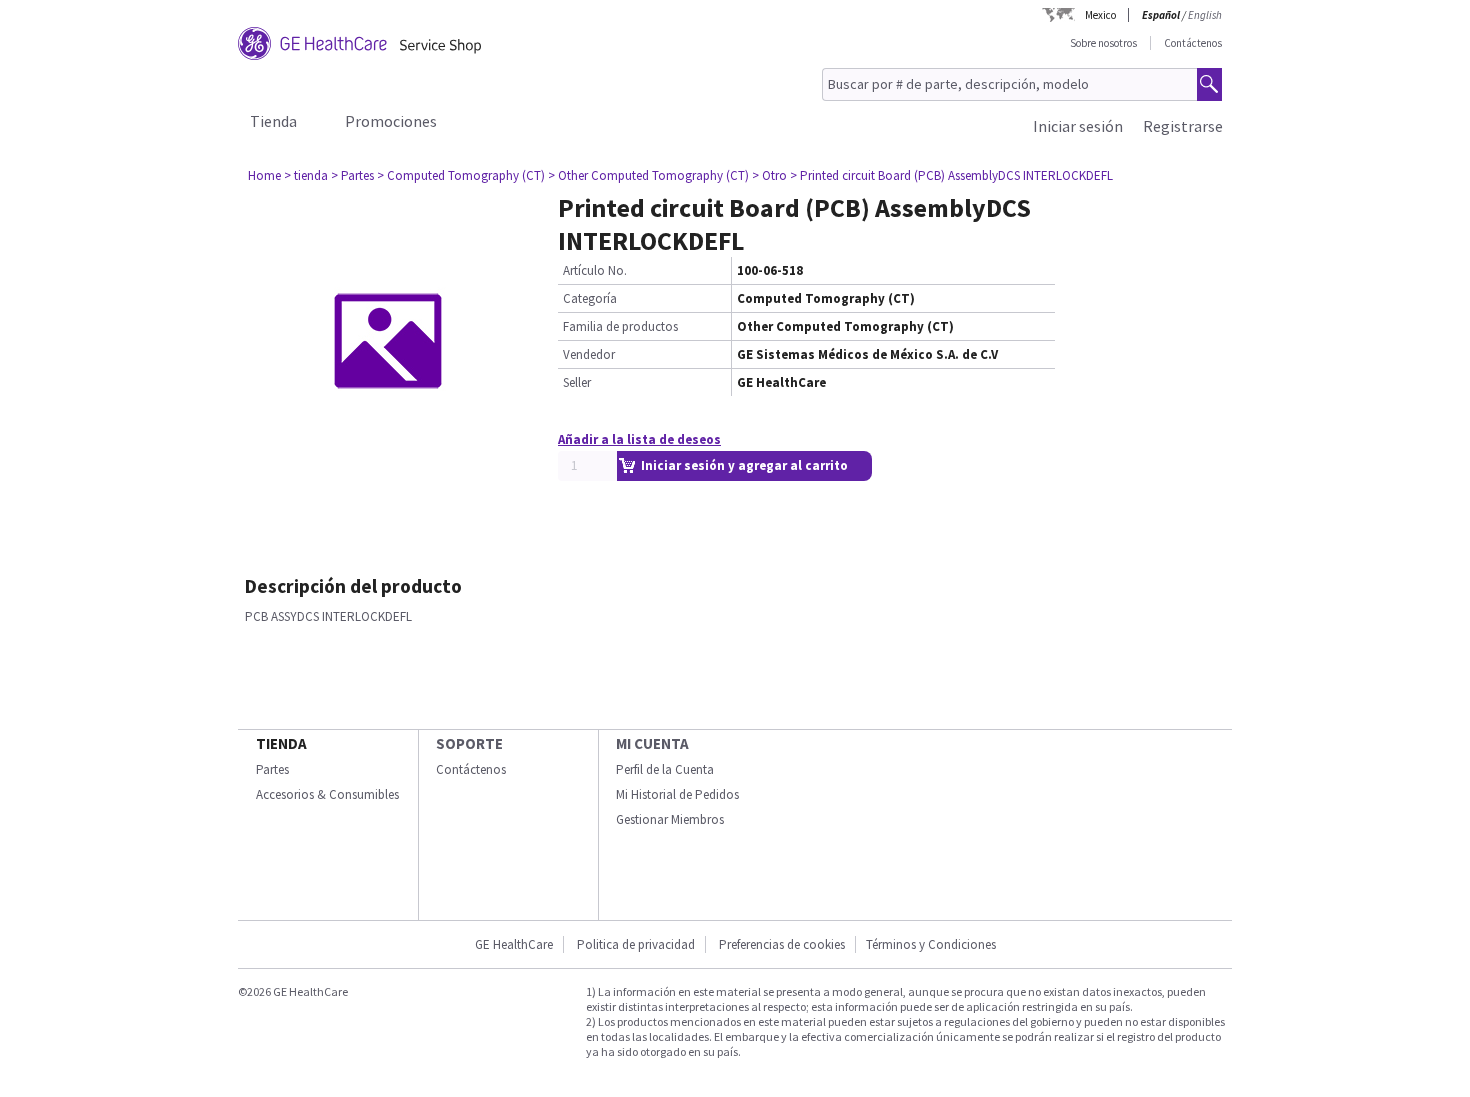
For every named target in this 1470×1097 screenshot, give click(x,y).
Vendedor (589, 354)
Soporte (469, 743)
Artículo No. (595, 270)
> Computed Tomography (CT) (461, 175)
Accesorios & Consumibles (327, 794)
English (1205, 15)
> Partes (352, 175)
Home (264, 175)
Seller (577, 382)
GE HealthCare (514, 944)
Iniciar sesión (1078, 126)
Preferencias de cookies (782, 944)
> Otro (769, 175)
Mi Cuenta (652, 743)
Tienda (273, 121)
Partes (272, 769)
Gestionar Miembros (670, 819)
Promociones (391, 121)
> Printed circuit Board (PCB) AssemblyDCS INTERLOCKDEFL (951, 175)
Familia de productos (620, 326)
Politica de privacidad (636, 944)
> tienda (306, 175)
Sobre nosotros (1103, 43)
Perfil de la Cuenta (665, 769)
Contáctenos (1193, 43)
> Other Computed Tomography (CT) (648, 175)
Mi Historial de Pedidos (677, 794)
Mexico (1100, 15)
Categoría (590, 298)
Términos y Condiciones (931, 944)
